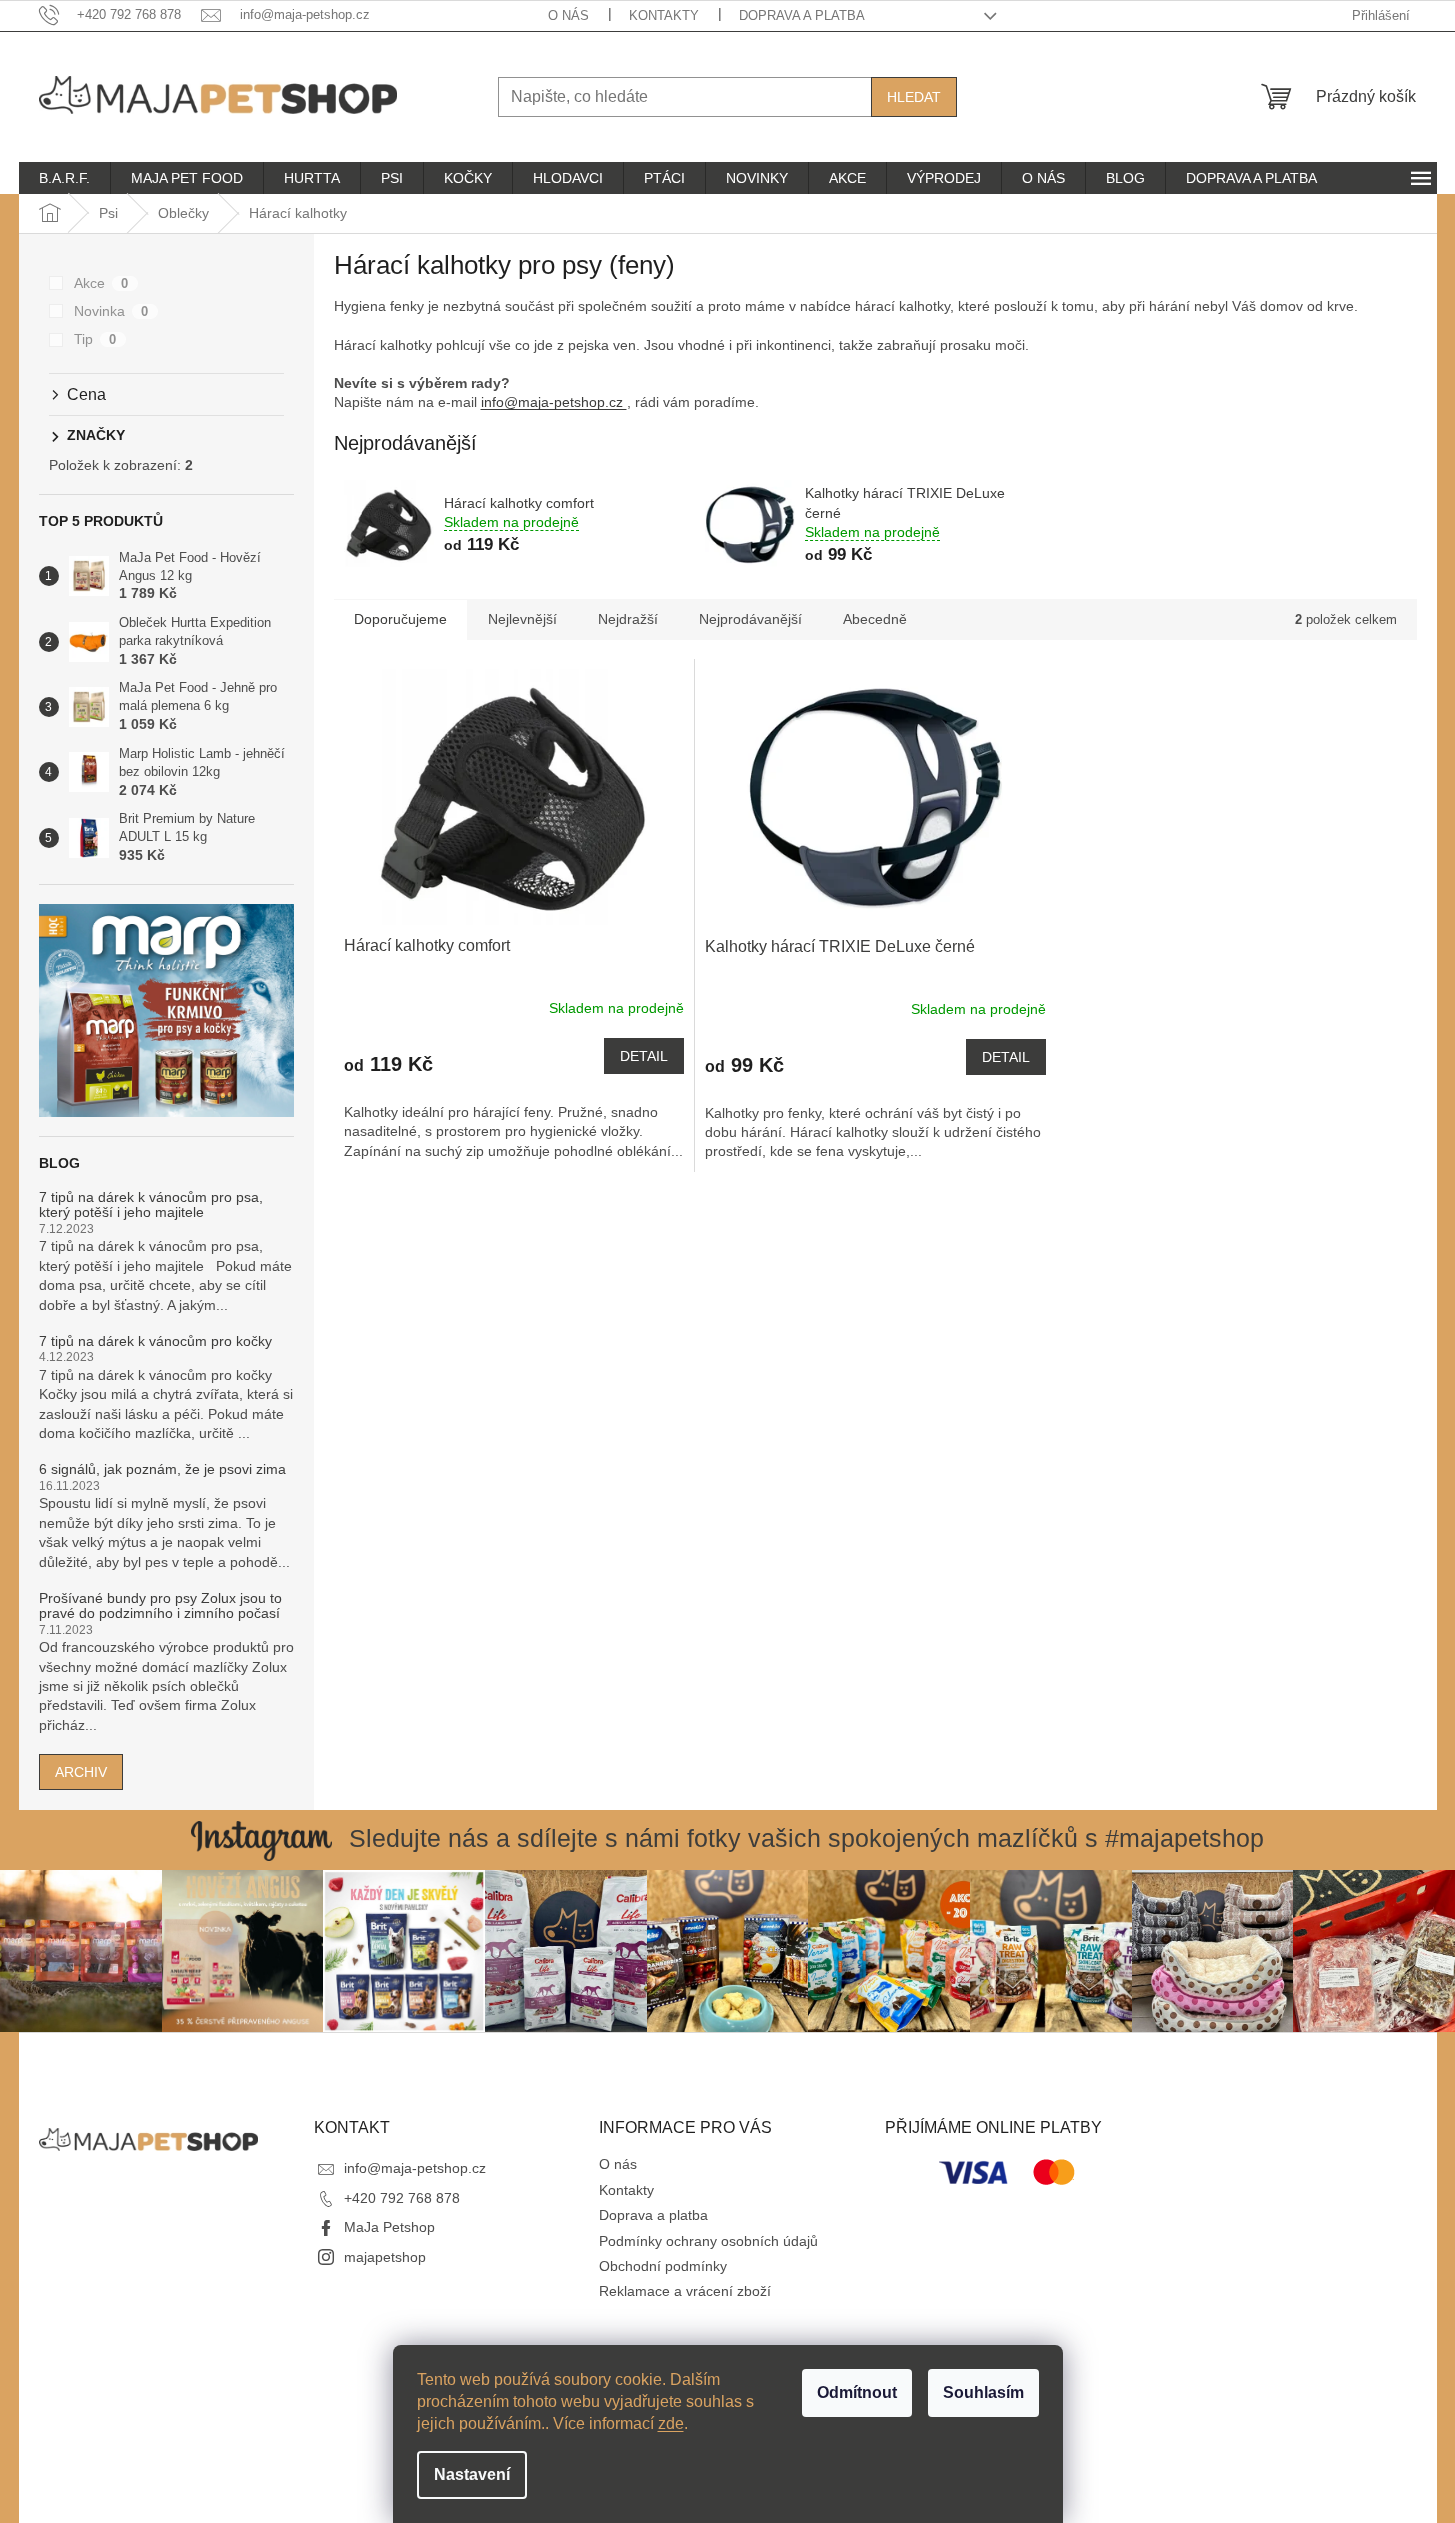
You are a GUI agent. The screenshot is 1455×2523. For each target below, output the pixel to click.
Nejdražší (628, 619)
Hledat (914, 97)
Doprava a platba (802, 15)
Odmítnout (857, 2392)
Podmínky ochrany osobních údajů (708, 2241)
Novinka (111, 311)
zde (671, 2423)
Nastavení (472, 2474)
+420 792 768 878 (402, 2198)
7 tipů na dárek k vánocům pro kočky (155, 1341)
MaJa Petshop (389, 2227)
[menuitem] (64, 178)
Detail (644, 1056)
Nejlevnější (522, 619)
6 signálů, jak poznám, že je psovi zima (162, 1469)
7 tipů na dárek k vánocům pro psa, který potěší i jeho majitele (151, 1205)
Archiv (81, 1772)
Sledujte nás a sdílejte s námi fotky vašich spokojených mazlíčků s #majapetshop (806, 1838)
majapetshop (385, 2257)
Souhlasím (983, 2392)
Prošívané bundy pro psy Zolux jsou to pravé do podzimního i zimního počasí (160, 1606)
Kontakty (664, 15)
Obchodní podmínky (663, 2266)
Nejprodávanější (750, 619)
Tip (95, 339)
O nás (568, 15)
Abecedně (875, 619)
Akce (101, 283)
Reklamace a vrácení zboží (685, 2291)
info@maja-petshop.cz (554, 402)
